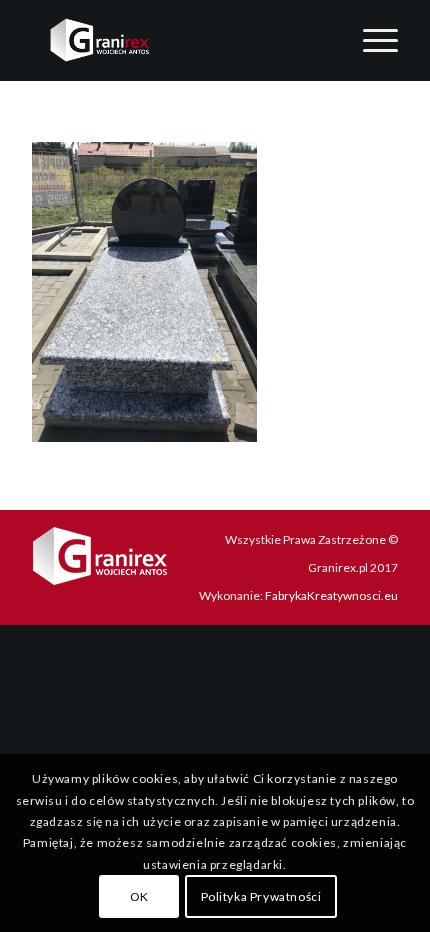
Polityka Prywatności (261, 896)
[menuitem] (370, 40)
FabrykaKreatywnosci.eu (331, 595)
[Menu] (370, 40)
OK (139, 896)
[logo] (178, 40)
